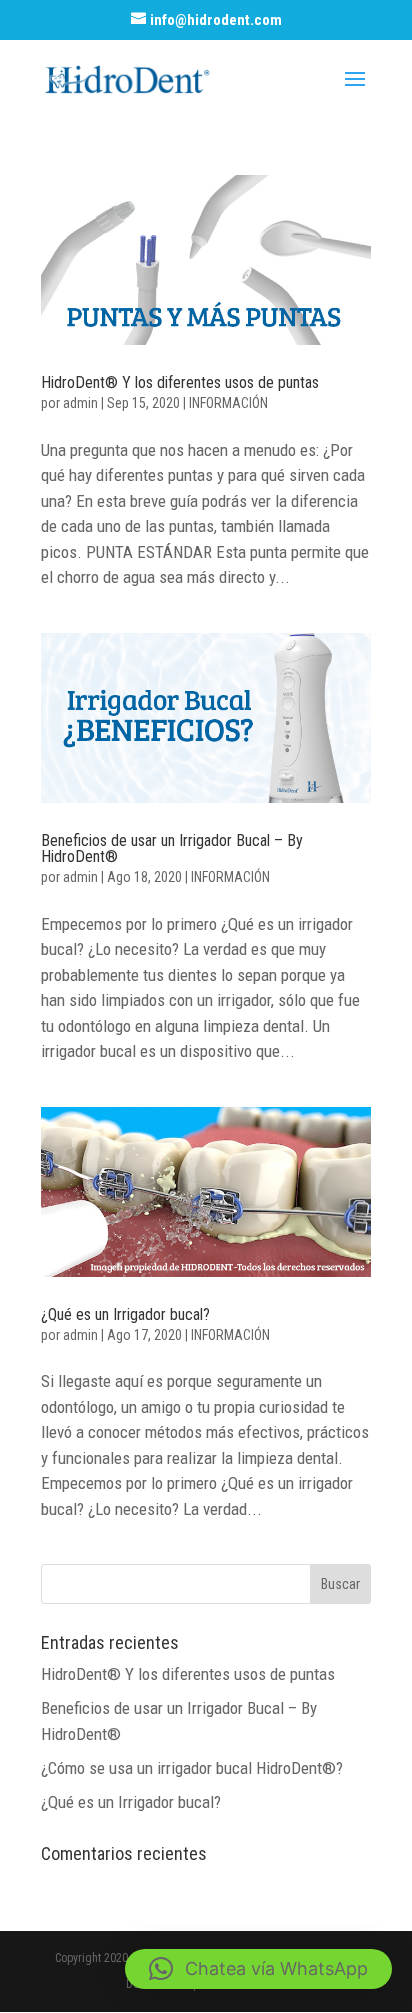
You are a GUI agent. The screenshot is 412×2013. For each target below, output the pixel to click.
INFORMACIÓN (228, 403)
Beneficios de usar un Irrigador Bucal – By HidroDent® (172, 848)
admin (80, 403)
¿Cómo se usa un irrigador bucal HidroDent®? (192, 1768)
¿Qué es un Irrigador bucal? (125, 1314)
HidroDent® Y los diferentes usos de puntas (180, 382)
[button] (258, 1969)
